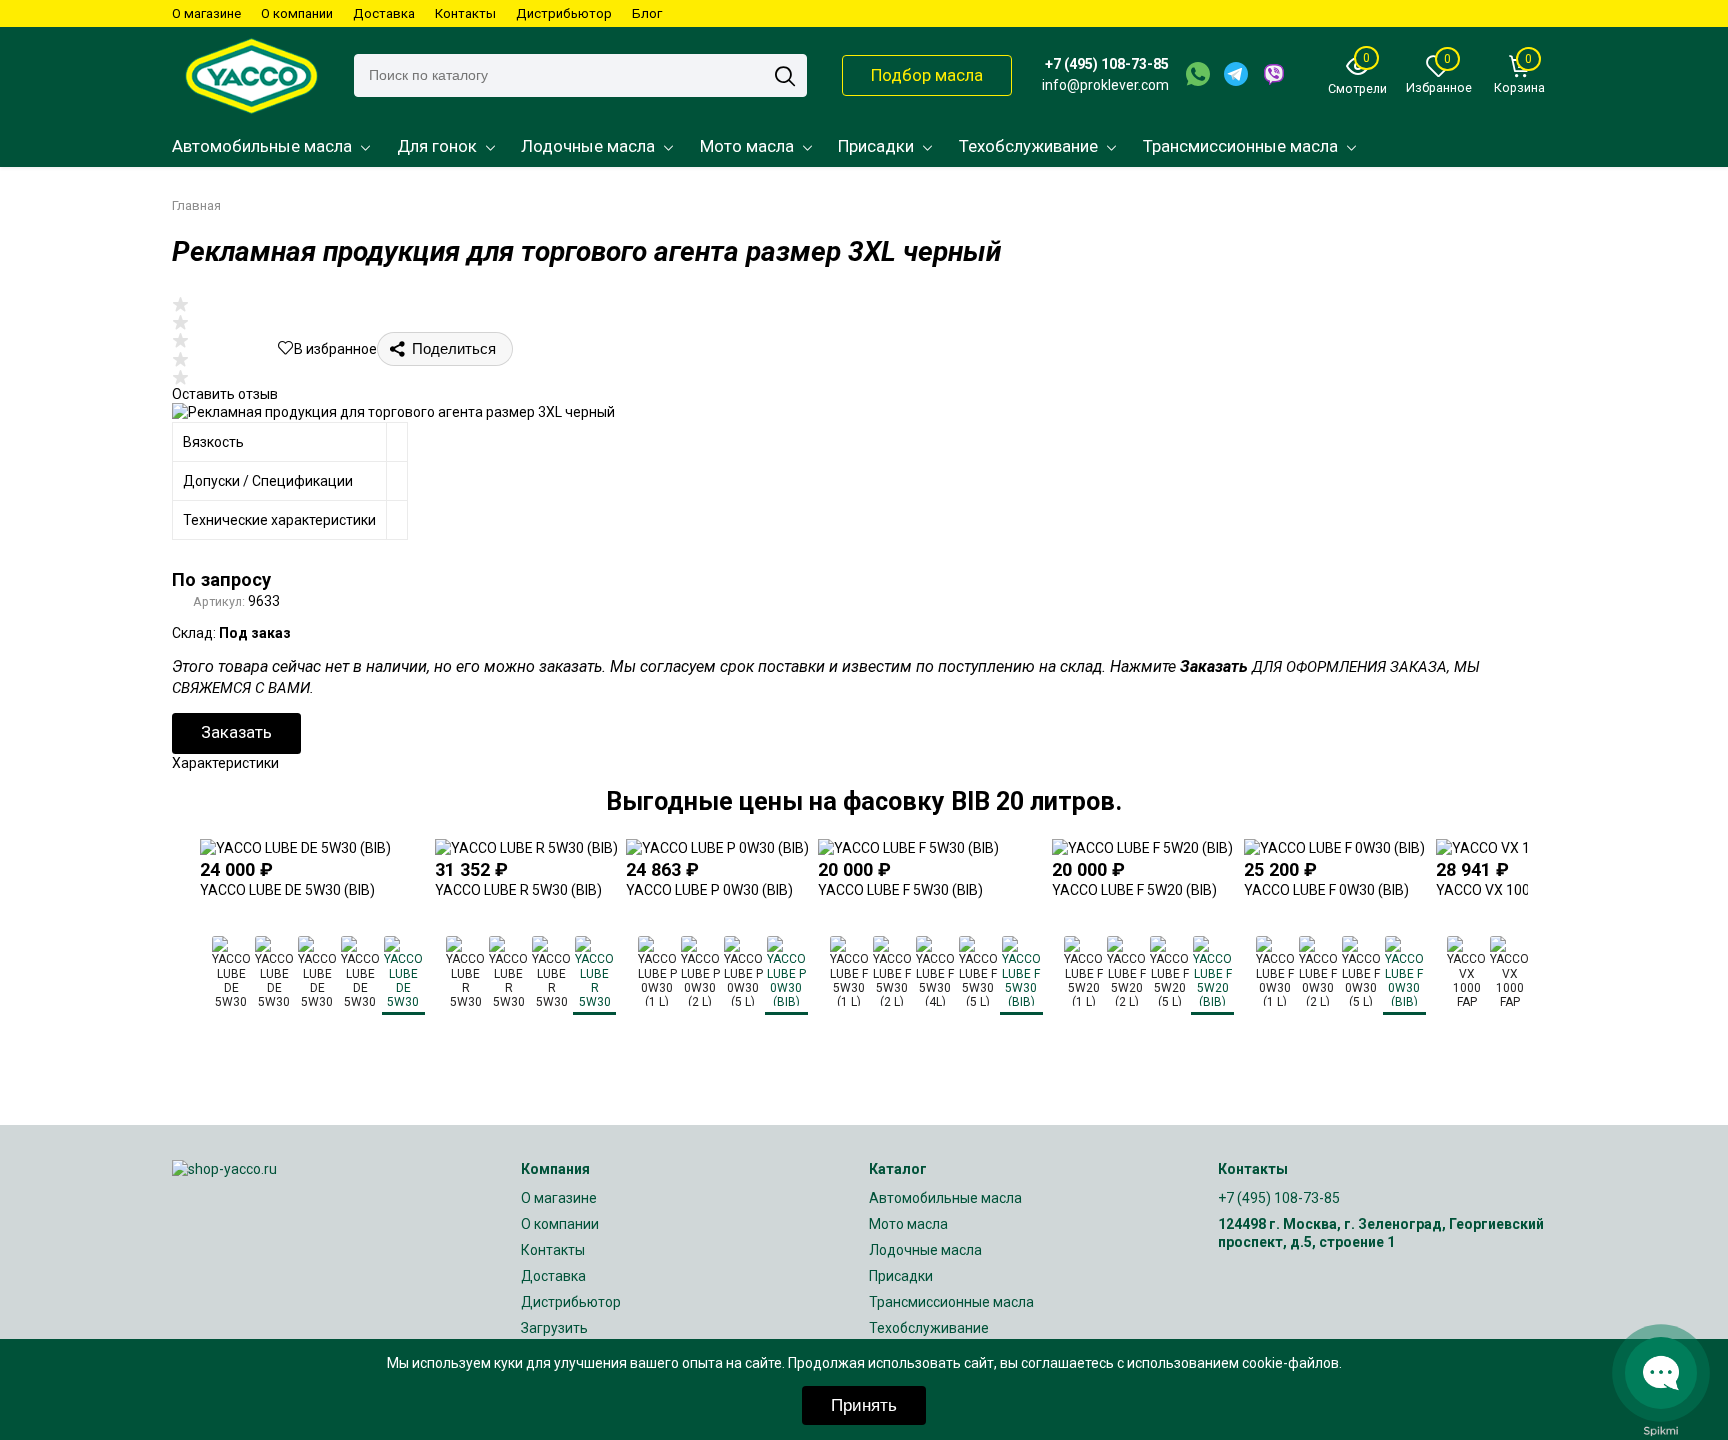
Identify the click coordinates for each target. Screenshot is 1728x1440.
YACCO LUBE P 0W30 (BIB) (709, 890)
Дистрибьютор (564, 13)
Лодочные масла (588, 146)
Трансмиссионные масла (1240, 146)
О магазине (206, 13)
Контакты (465, 13)
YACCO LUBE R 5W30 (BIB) (518, 890)
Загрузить (554, 1328)
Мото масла (747, 146)
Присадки (876, 146)
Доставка (384, 13)
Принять (864, 1405)
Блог (647, 13)
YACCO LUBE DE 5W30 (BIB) (287, 890)
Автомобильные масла (262, 146)
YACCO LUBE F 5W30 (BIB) (900, 890)
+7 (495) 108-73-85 (1107, 64)
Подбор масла (927, 75)
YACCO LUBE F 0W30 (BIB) (1326, 890)
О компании (297, 13)
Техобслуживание (1028, 146)
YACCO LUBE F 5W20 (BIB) (1134, 890)
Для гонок (437, 146)
